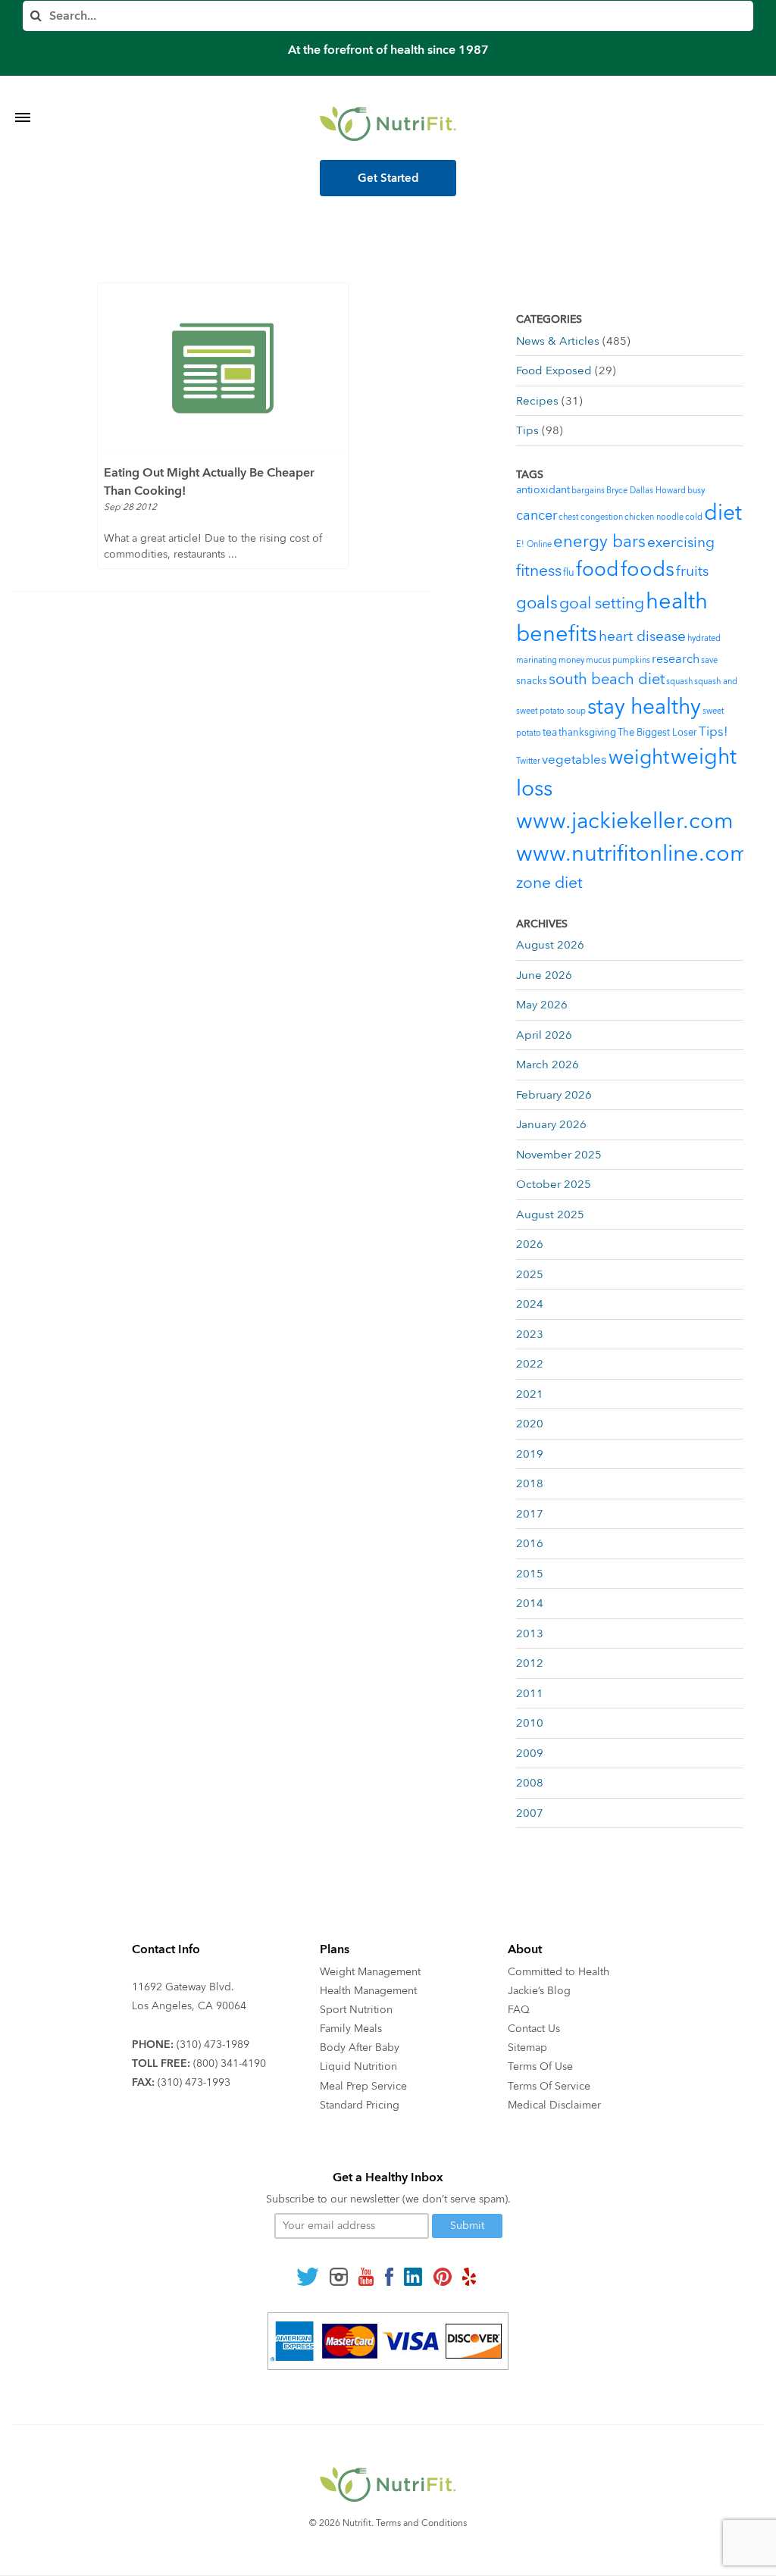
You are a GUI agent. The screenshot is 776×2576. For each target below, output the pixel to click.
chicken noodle (654, 517)
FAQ (519, 2010)
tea (550, 732)
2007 (530, 1813)
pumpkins (631, 660)
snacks (532, 681)
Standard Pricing (360, 2105)
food (598, 570)
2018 (530, 1483)
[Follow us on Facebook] (389, 2276)
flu (569, 573)
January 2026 (551, 1124)
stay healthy (644, 707)
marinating (537, 660)
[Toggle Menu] (23, 98)
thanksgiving (587, 733)
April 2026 (544, 1035)
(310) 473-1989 (213, 2045)
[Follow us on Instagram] (339, 2276)
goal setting (602, 603)
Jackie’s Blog (539, 1991)
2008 (530, 1783)
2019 (530, 1454)
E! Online (534, 544)
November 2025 (559, 1155)
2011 (530, 1693)
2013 (530, 1633)
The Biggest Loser (657, 733)
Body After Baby (360, 2048)
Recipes (537, 401)
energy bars (599, 542)
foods (648, 569)
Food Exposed (554, 370)
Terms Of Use (540, 2066)
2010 (530, 1723)
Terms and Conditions (421, 2523)
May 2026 (542, 1005)
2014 (530, 1603)
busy (696, 491)
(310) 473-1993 (194, 2082)
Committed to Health (559, 1972)
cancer (537, 516)
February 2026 (554, 1095)
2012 (530, 1663)
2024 (530, 1304)
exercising (681, 542)
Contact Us (534, 2029)
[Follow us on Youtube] (366, 2276)
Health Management (368, 1991)
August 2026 (550, 945)
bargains (588, 491)
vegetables (574, 760)
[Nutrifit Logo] (388, 123)
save (709, 660)
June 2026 (544, 975)
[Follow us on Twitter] (308, 2276)
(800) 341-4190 (230, 2063)
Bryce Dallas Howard (646, 491)
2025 (530, 1274)
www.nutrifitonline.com (633, 854)
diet (723, 513)
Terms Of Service (549, 2086)
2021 (530, 1394)
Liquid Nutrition (358, 2066)
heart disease (642, 636)
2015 (530, 1574)
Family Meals (351, 2029)
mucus (598, 660)
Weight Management (370, 1972)
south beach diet (607, 679)
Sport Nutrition (356, 2010)
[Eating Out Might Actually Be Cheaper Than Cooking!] (223, 368)
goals (537, 603)
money (571, 660)
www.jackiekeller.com (625, 821)
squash (679, 682)
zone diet (549, 883)
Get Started (388, 178)
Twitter (528, 761)
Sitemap (527, 2048)
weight (639, 758)
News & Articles (558, 341)
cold (694, 517)
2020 (530, 1424)
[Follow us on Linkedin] (413, 2276)
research (676, 659)
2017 (530, 1514)
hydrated (704, 638)
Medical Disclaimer (554, 2105)
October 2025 (554, 1184)
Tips (527, 430)
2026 (530, 1244)
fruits (692, 571)
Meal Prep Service (363, 2086)
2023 (530, 1334)
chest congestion (591, 517)
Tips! (713, 732)
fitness (539, 571)
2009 (530, 1753)
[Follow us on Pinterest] (442, 2276)
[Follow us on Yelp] (469, 2276)
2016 (530, 1543)
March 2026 (548, 1064)
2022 (530, 1364)
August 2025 (550, 1215)
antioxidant (543, 490)
